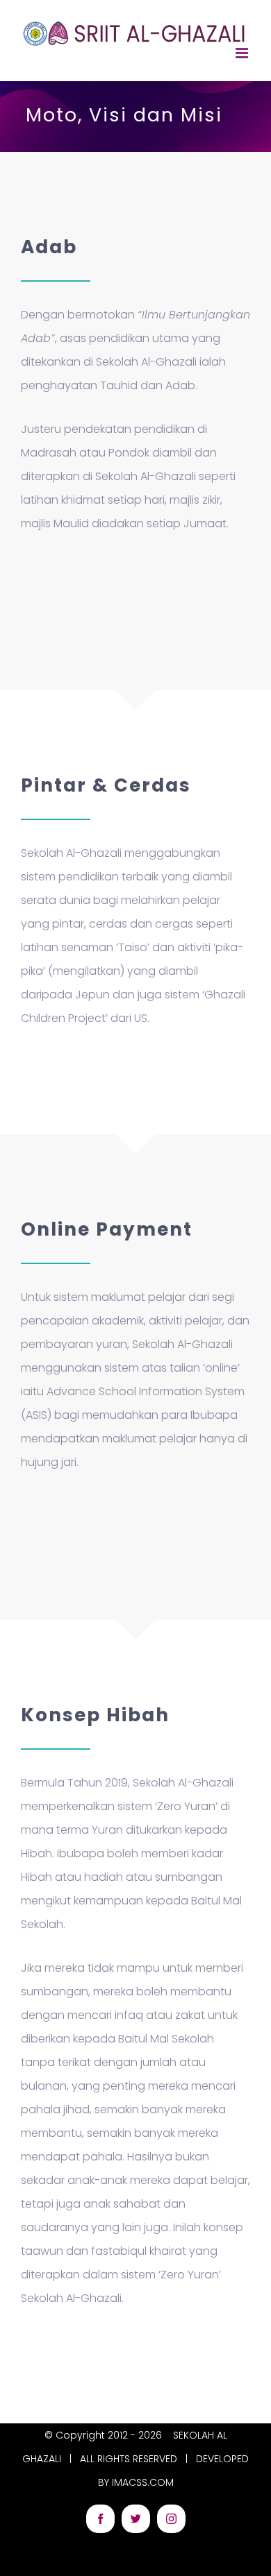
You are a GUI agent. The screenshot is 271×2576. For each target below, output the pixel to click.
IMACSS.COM (143, 2482)
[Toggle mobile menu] (243, 53)
